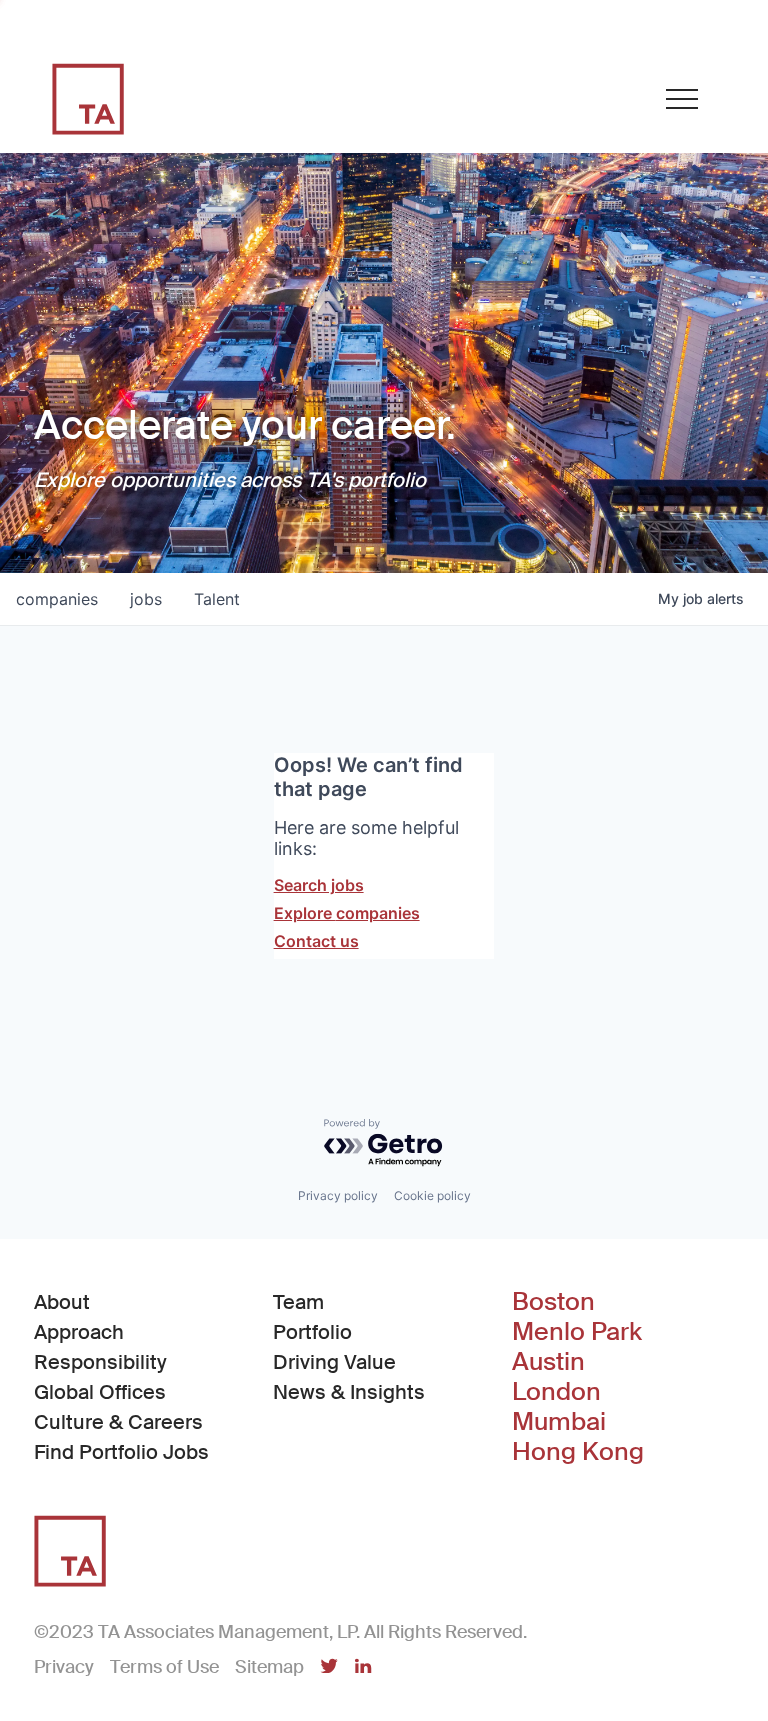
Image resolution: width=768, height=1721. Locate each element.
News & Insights (349, 1392)
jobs (146, 599)
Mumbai (559, 1422)
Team (298, 1302)
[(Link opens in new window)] (329, 1668)
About (62, 1302)
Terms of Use (164, 1667)
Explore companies (347, 913)
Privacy (64, 1667)
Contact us (316, 941)
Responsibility (100, 1362)
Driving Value (334, 1362)
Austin (548, 1362)
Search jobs (319, 885)
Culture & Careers (118, 1422)
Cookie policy (432, 1195)
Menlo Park (577, 1332)
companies (57, 599)
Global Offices (100, 1392)
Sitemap (269, 1667)
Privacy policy (338, 1195)
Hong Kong (578, 1452)
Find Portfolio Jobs (121, 1451)
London (556, 1392)
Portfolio (312, 1332)
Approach (79, 1332)
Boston (553, 1302)
